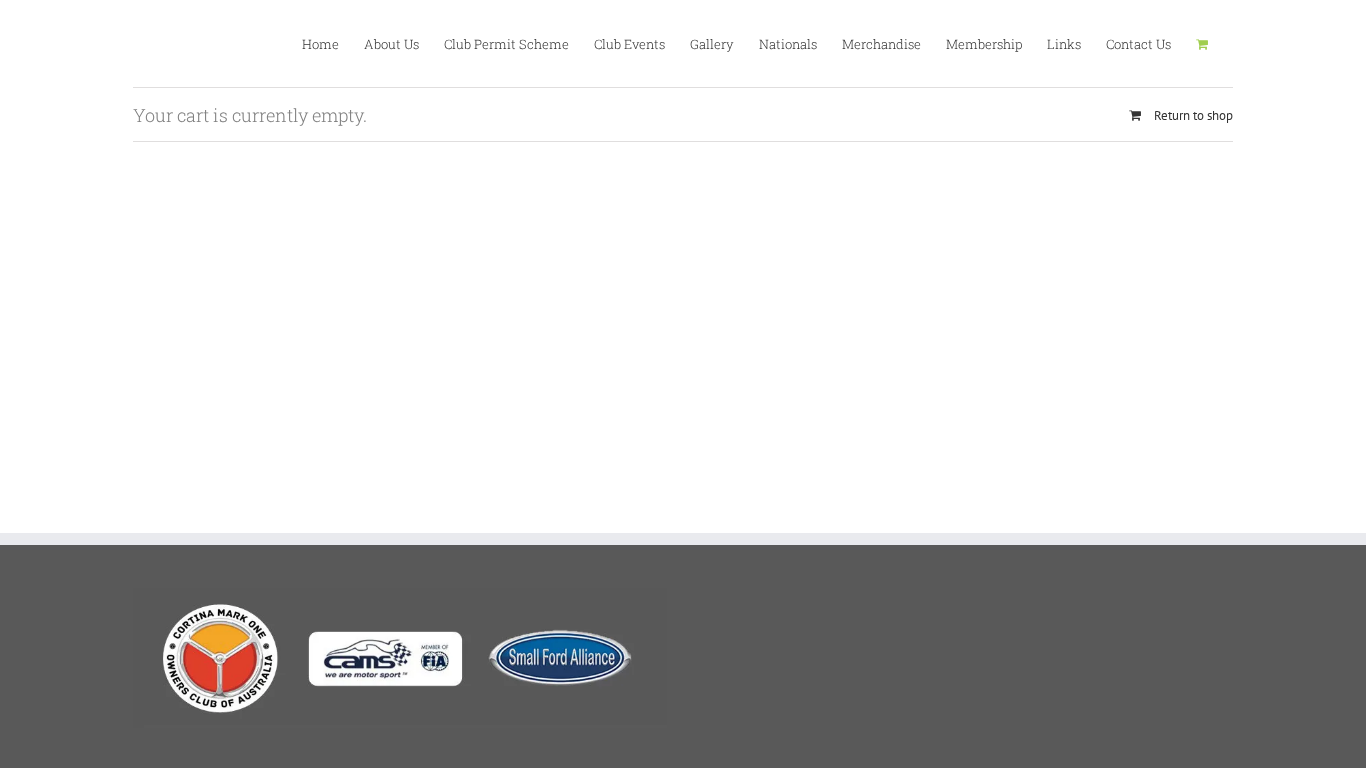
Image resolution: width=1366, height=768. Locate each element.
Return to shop (1193, 115)
